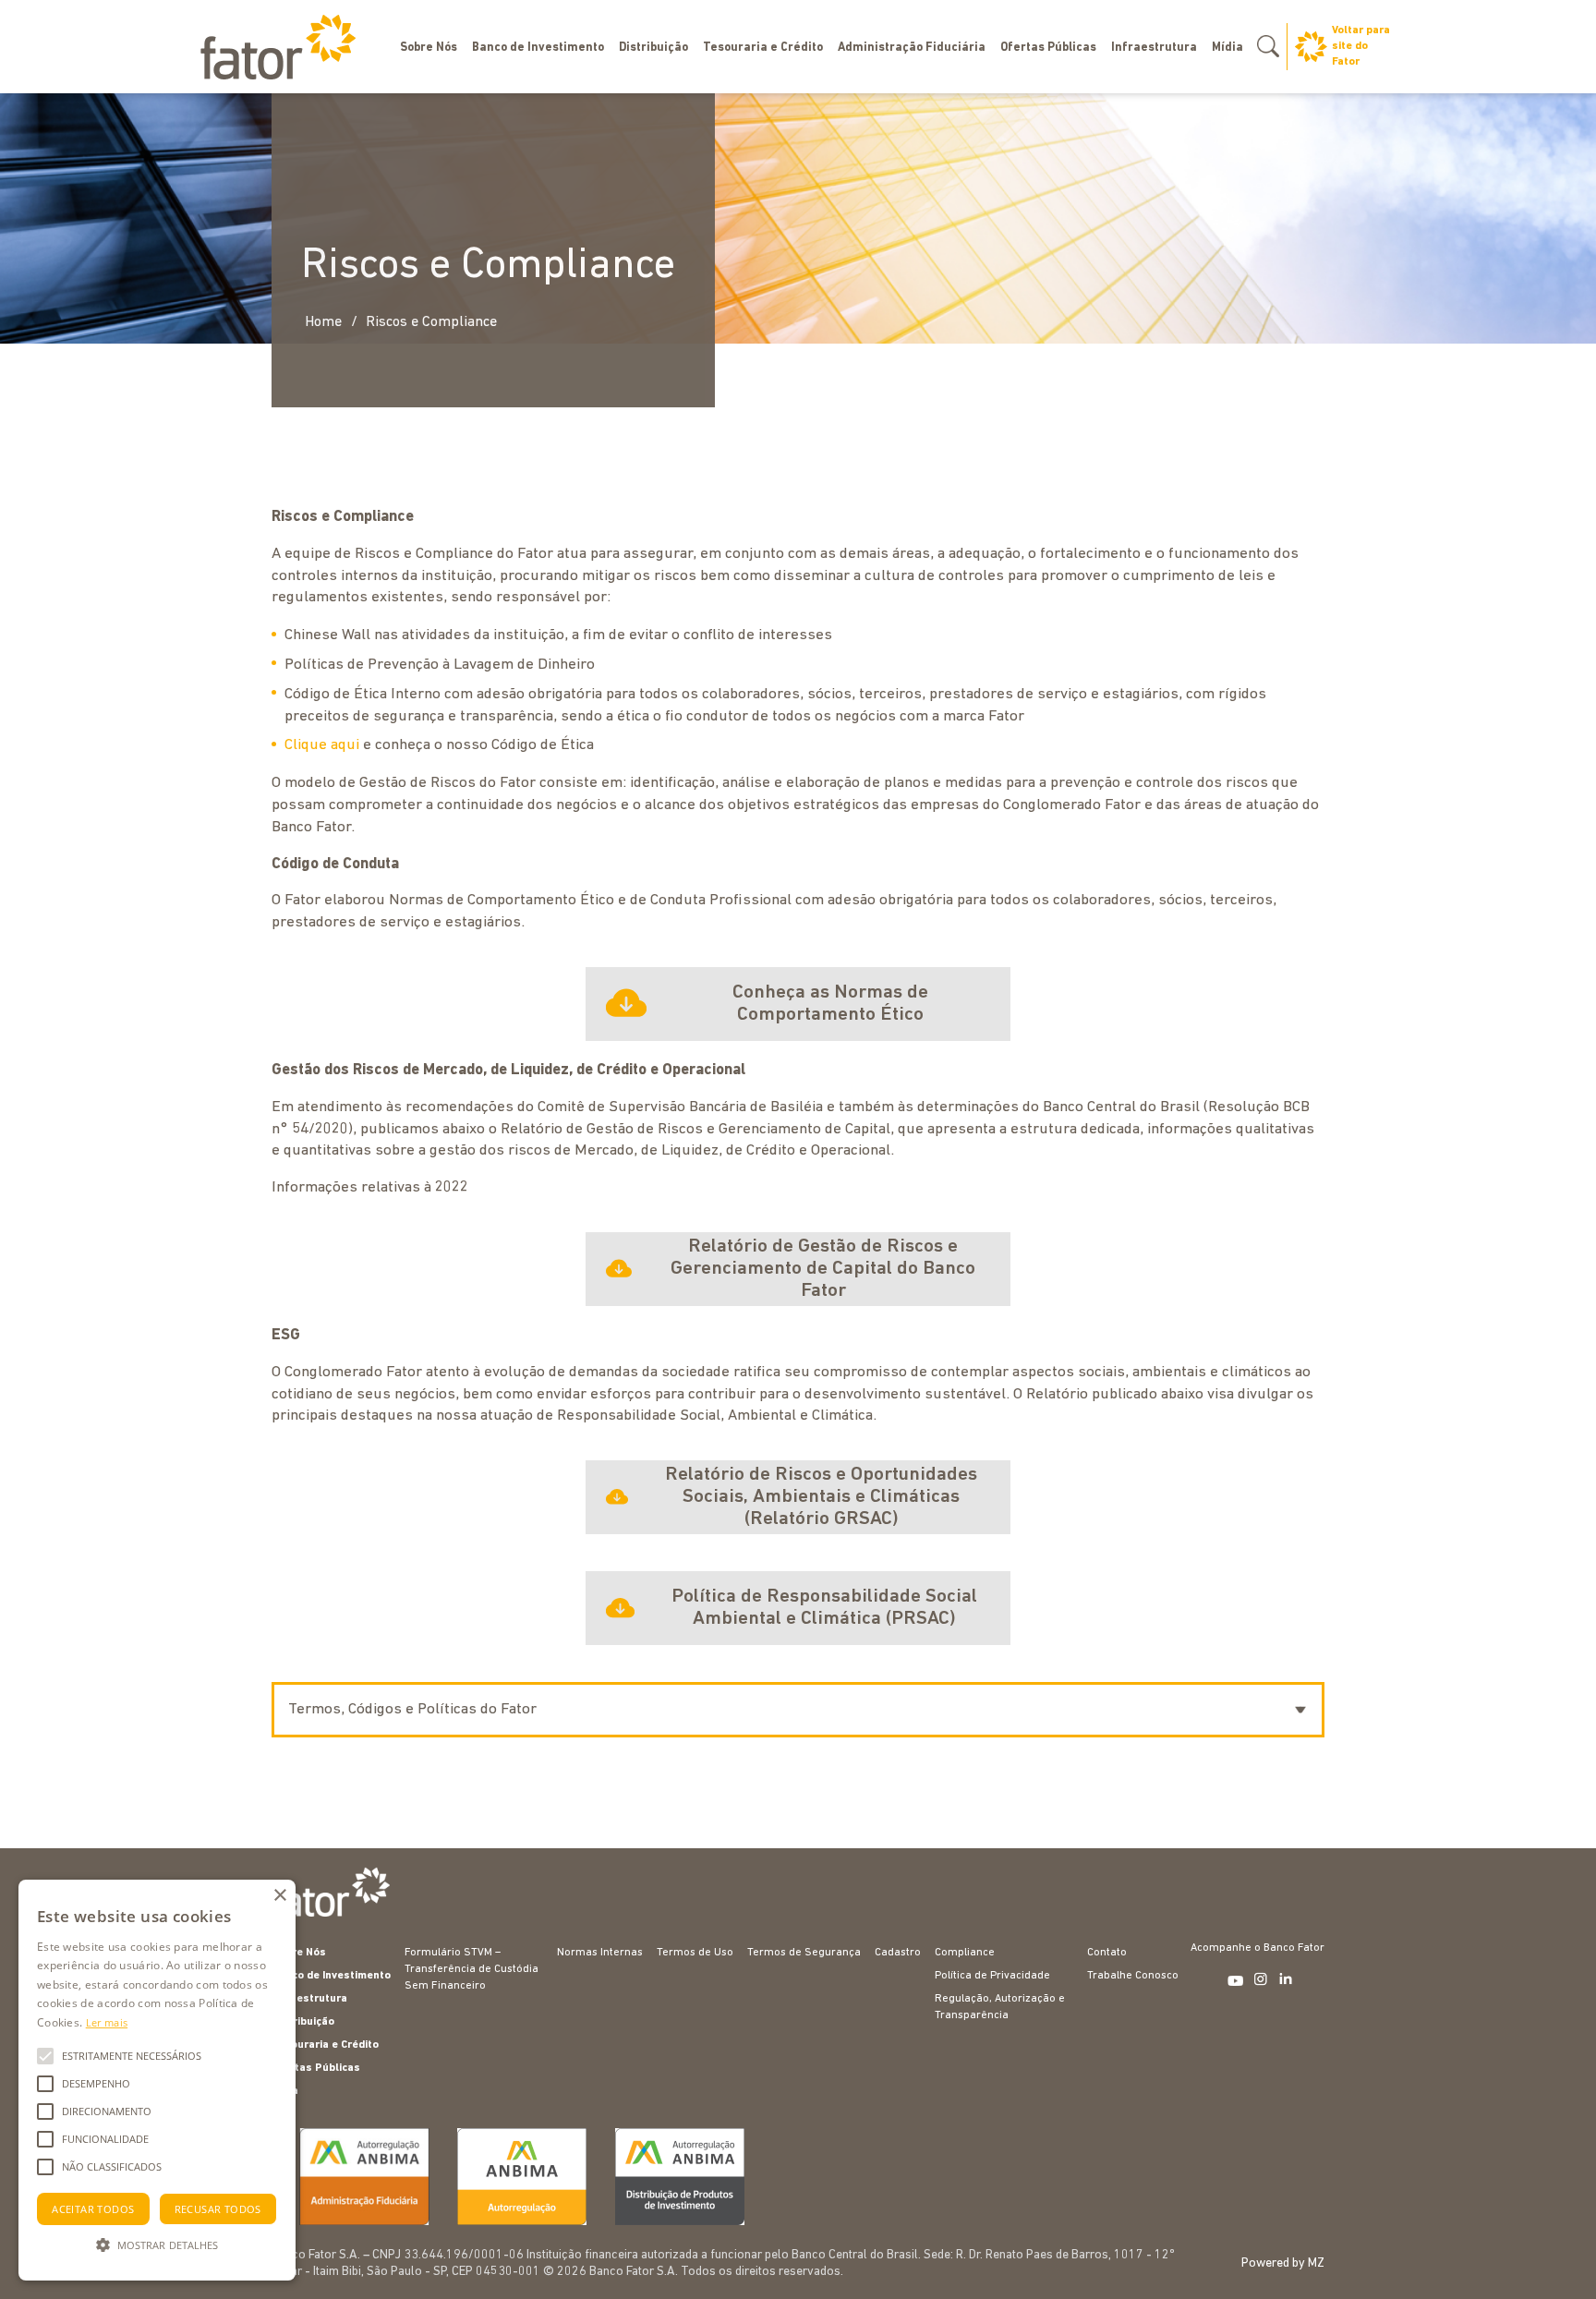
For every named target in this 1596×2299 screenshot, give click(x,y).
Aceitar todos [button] (93, 2209)
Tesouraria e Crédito (763, 48)
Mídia (1227, 48)
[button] (157, 2245)
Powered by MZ (1283, 2263)
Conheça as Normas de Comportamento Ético (830, 1004)
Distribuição (653, 48)
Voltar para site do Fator (1361, 46)
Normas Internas (600, 1953)
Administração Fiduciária (912, 48)
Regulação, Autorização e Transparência (1000, 2007)
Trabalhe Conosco (1133, 1976)
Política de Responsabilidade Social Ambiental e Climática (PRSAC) (824, 1608)
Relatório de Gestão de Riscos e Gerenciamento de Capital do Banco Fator (823, 1269)
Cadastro (898, 1953)
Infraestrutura (1154, 48)
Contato (1107, 1953)
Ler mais (107, 2022)
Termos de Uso (695, 1953)
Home (323, 322)
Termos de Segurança (804, 1953)
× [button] (279, 1896)
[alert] (157, 2080)
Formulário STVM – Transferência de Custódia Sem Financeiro (472, 1969)
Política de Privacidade (992, 1976)
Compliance (965, 1953)
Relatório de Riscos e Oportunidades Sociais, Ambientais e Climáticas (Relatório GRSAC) (821, 1497)
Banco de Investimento (538, 48)
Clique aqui (322, 745)
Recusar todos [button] (218, 2209)
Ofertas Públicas (1048, 48)
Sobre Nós (429, 48)
